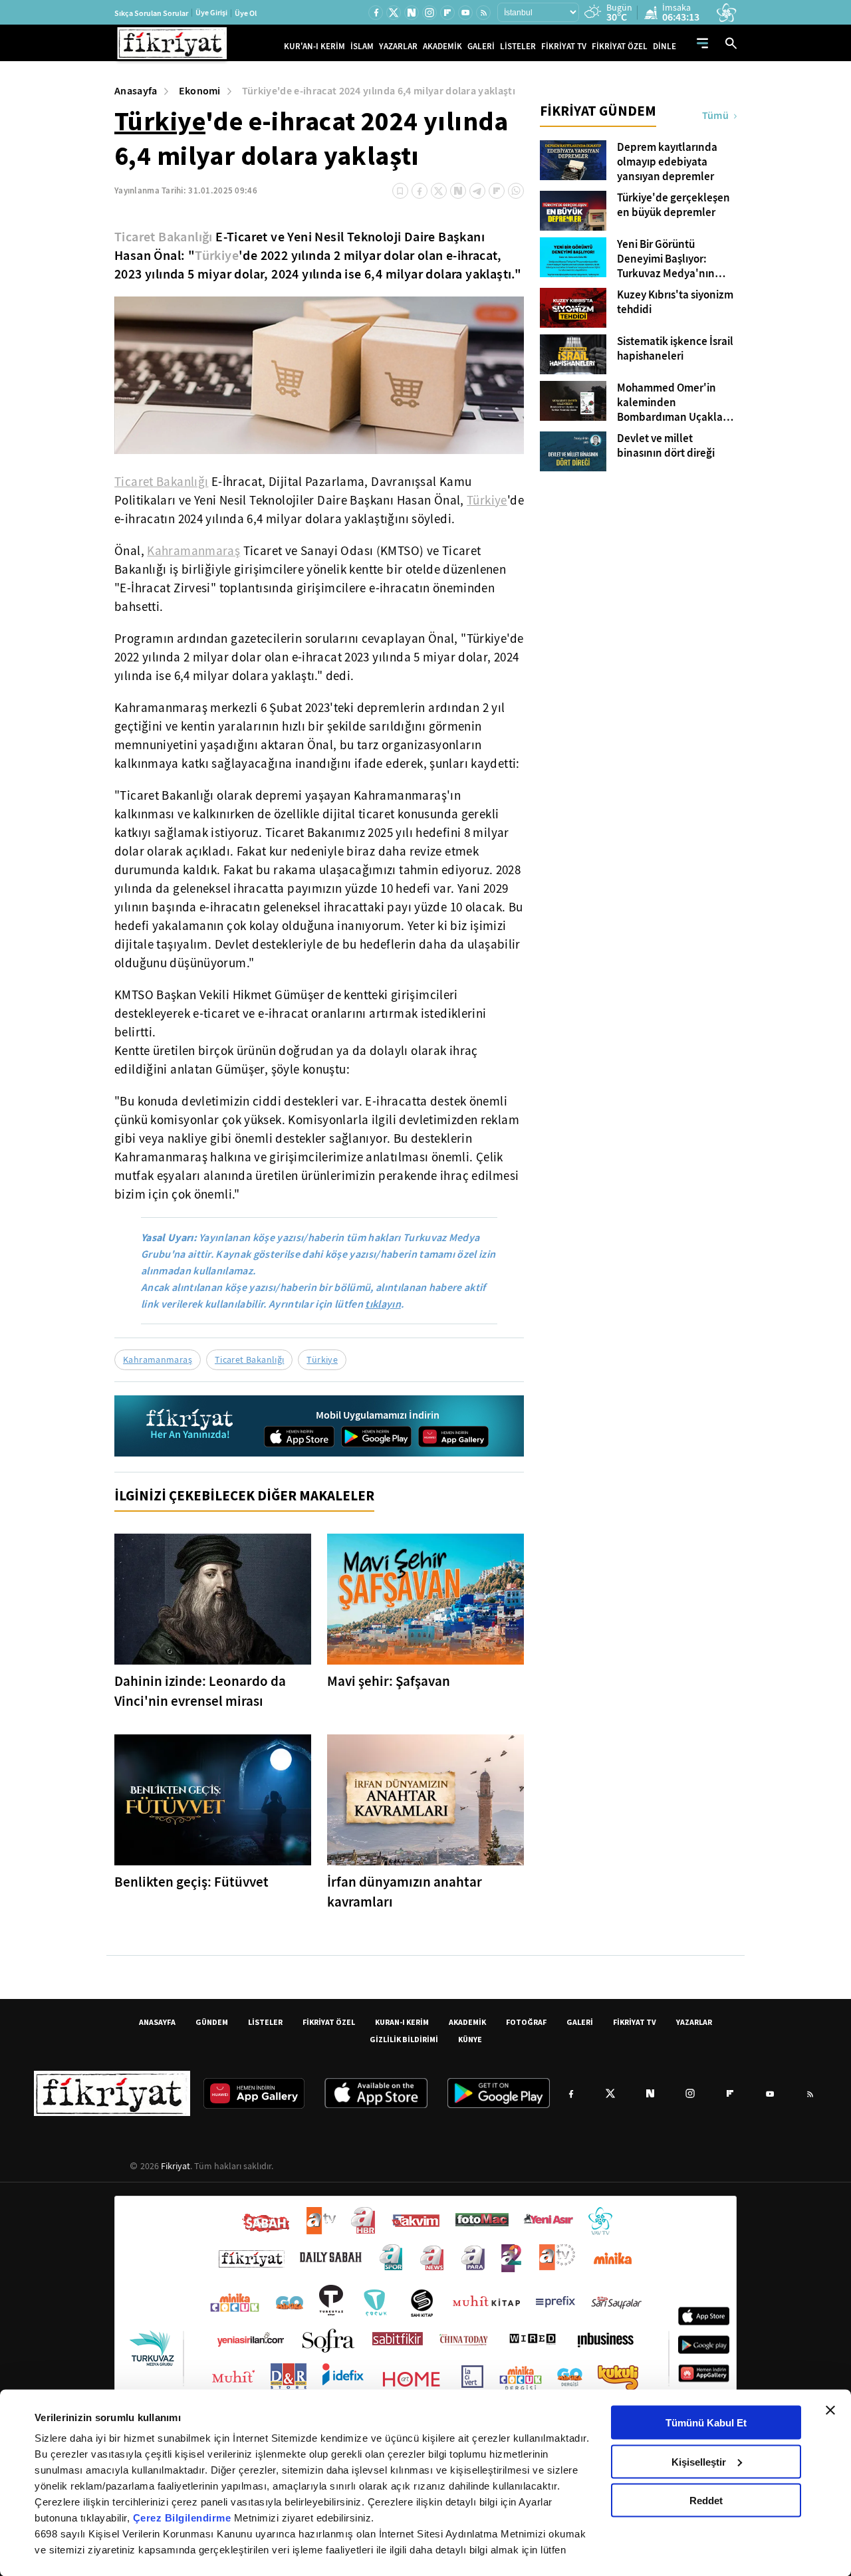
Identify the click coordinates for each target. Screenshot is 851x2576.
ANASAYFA (157, 2022)
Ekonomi (200, 91)
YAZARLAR (398, 46)
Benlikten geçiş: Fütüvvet (191, 1882)
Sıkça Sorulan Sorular (151, 13)
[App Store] (299, 1437)
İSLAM (362, 46)
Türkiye (160, 121)
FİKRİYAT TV (564, 46)
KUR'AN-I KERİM (314, 46)
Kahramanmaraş (193, 551)
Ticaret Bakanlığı (164, 237)
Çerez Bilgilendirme (183, 2518)
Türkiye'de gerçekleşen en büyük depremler (673, 205)
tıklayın (383, 1304)
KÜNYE (470, 2039)
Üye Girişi (211, 13)
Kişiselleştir (699, 2461)
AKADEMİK (442, 46)
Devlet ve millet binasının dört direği (666, 446)
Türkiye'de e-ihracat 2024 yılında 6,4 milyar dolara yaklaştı (379, 91)
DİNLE (665, 46)
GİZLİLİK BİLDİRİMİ (404, 2039)
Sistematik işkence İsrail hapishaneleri (675, 349)
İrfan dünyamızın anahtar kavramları (405, 1892)
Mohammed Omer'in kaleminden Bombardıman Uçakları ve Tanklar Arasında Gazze (673, 403)
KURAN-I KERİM (402, 2022)
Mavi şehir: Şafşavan (389, 1681)
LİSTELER (518, 46)
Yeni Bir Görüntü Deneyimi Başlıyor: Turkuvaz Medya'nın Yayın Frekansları (666, 259)
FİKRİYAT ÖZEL (620, 46)
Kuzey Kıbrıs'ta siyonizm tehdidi (675, 302)
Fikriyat (176, 2166)
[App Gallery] (453, 1437)
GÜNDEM (212, 2022)
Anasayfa (136, 91)
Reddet (706, 2501)
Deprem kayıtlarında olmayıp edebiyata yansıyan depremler (667, 162)
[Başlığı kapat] (830, 2410)
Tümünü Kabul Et (706, 2423)
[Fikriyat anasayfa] (190, 1426)
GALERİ (481, 46)
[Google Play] (376, 1437)
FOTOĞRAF (526, 2022)
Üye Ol (246, 13)
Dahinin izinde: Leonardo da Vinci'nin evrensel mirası (200, 1691)
